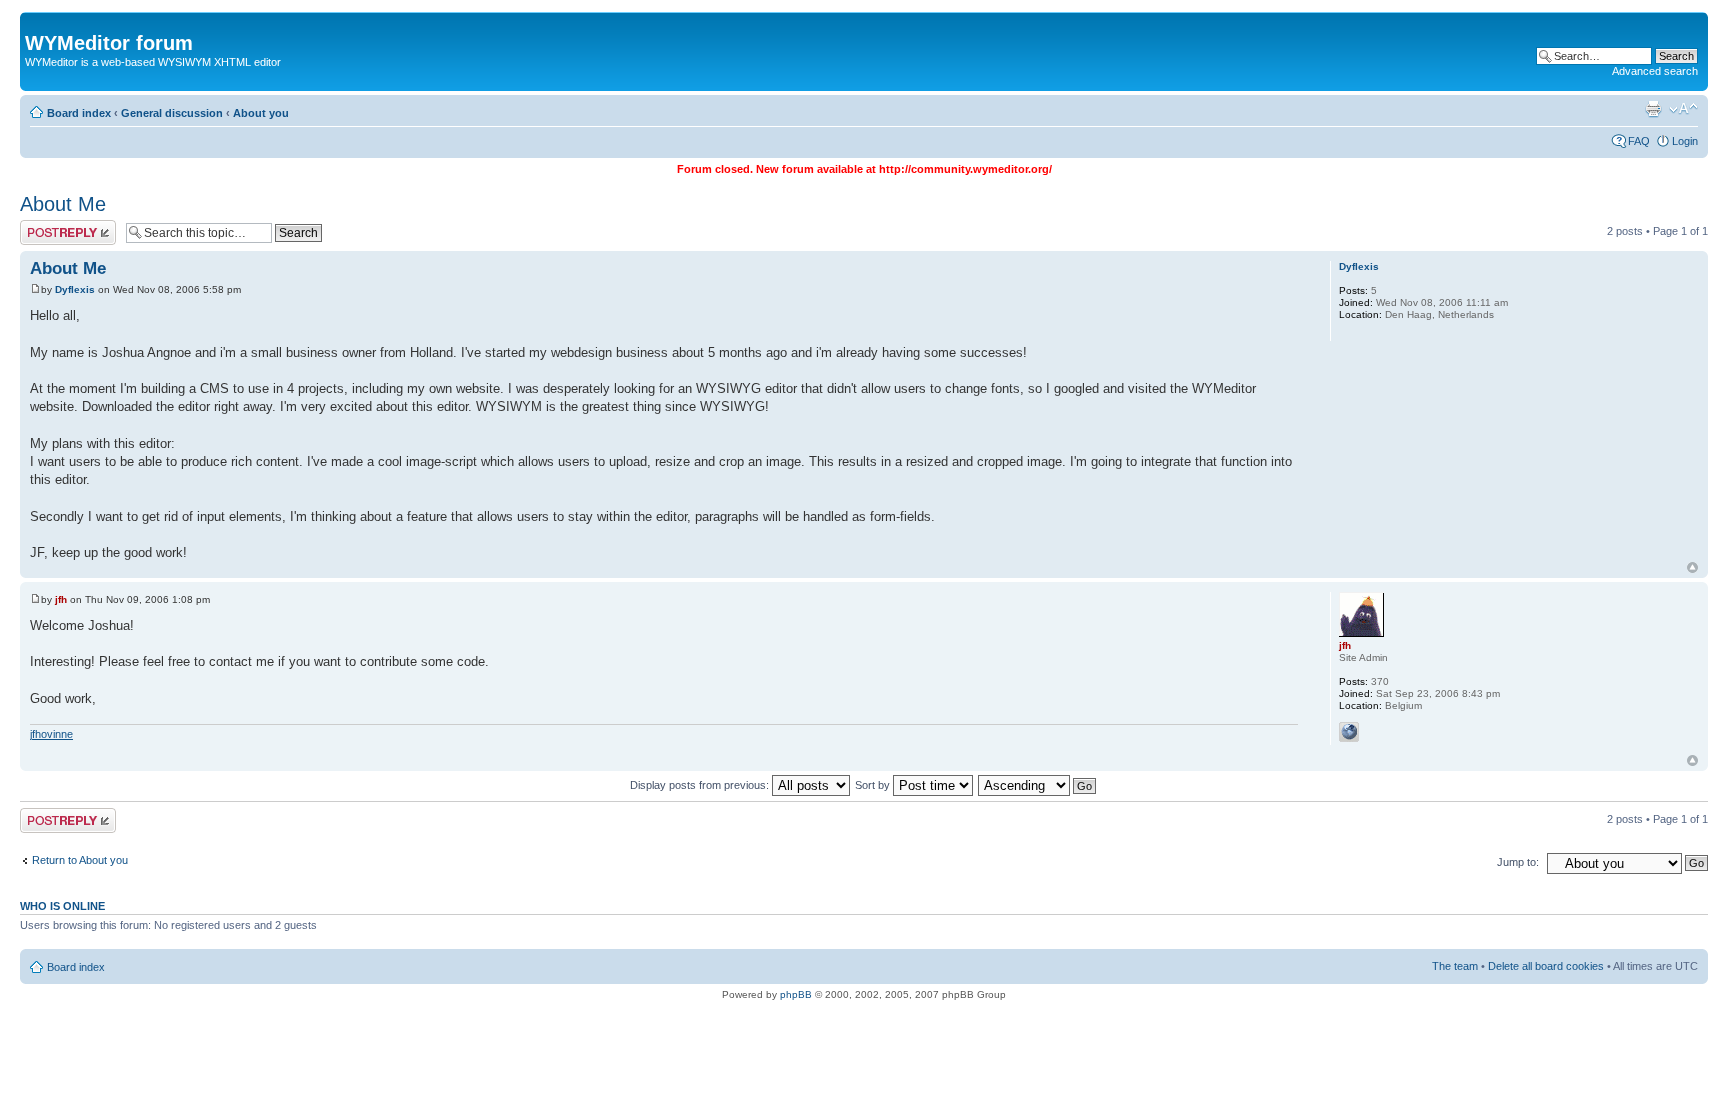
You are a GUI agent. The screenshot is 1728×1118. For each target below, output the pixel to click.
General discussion (172, 113)
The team (1455, 966)
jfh (61, 599)
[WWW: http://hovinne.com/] (1349, 732)
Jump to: (1518, 862)
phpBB (796, 994)
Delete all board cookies (1546, 966)
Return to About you (80, 860)
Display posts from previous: (701, 785)
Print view (1653, 109)
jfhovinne (51, 734)
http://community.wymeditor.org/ (965, 169)
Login (1685, 141)
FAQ (1639, 141)
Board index (79, 113)
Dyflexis (75, 289)
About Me (63, 204)
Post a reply (49, 226)
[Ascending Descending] (1038, 785)
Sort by (874, 785)
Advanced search (1655, 71)
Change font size (1683, 109)
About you (261, 113)
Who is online (62, 906)
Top (1692, 567)
